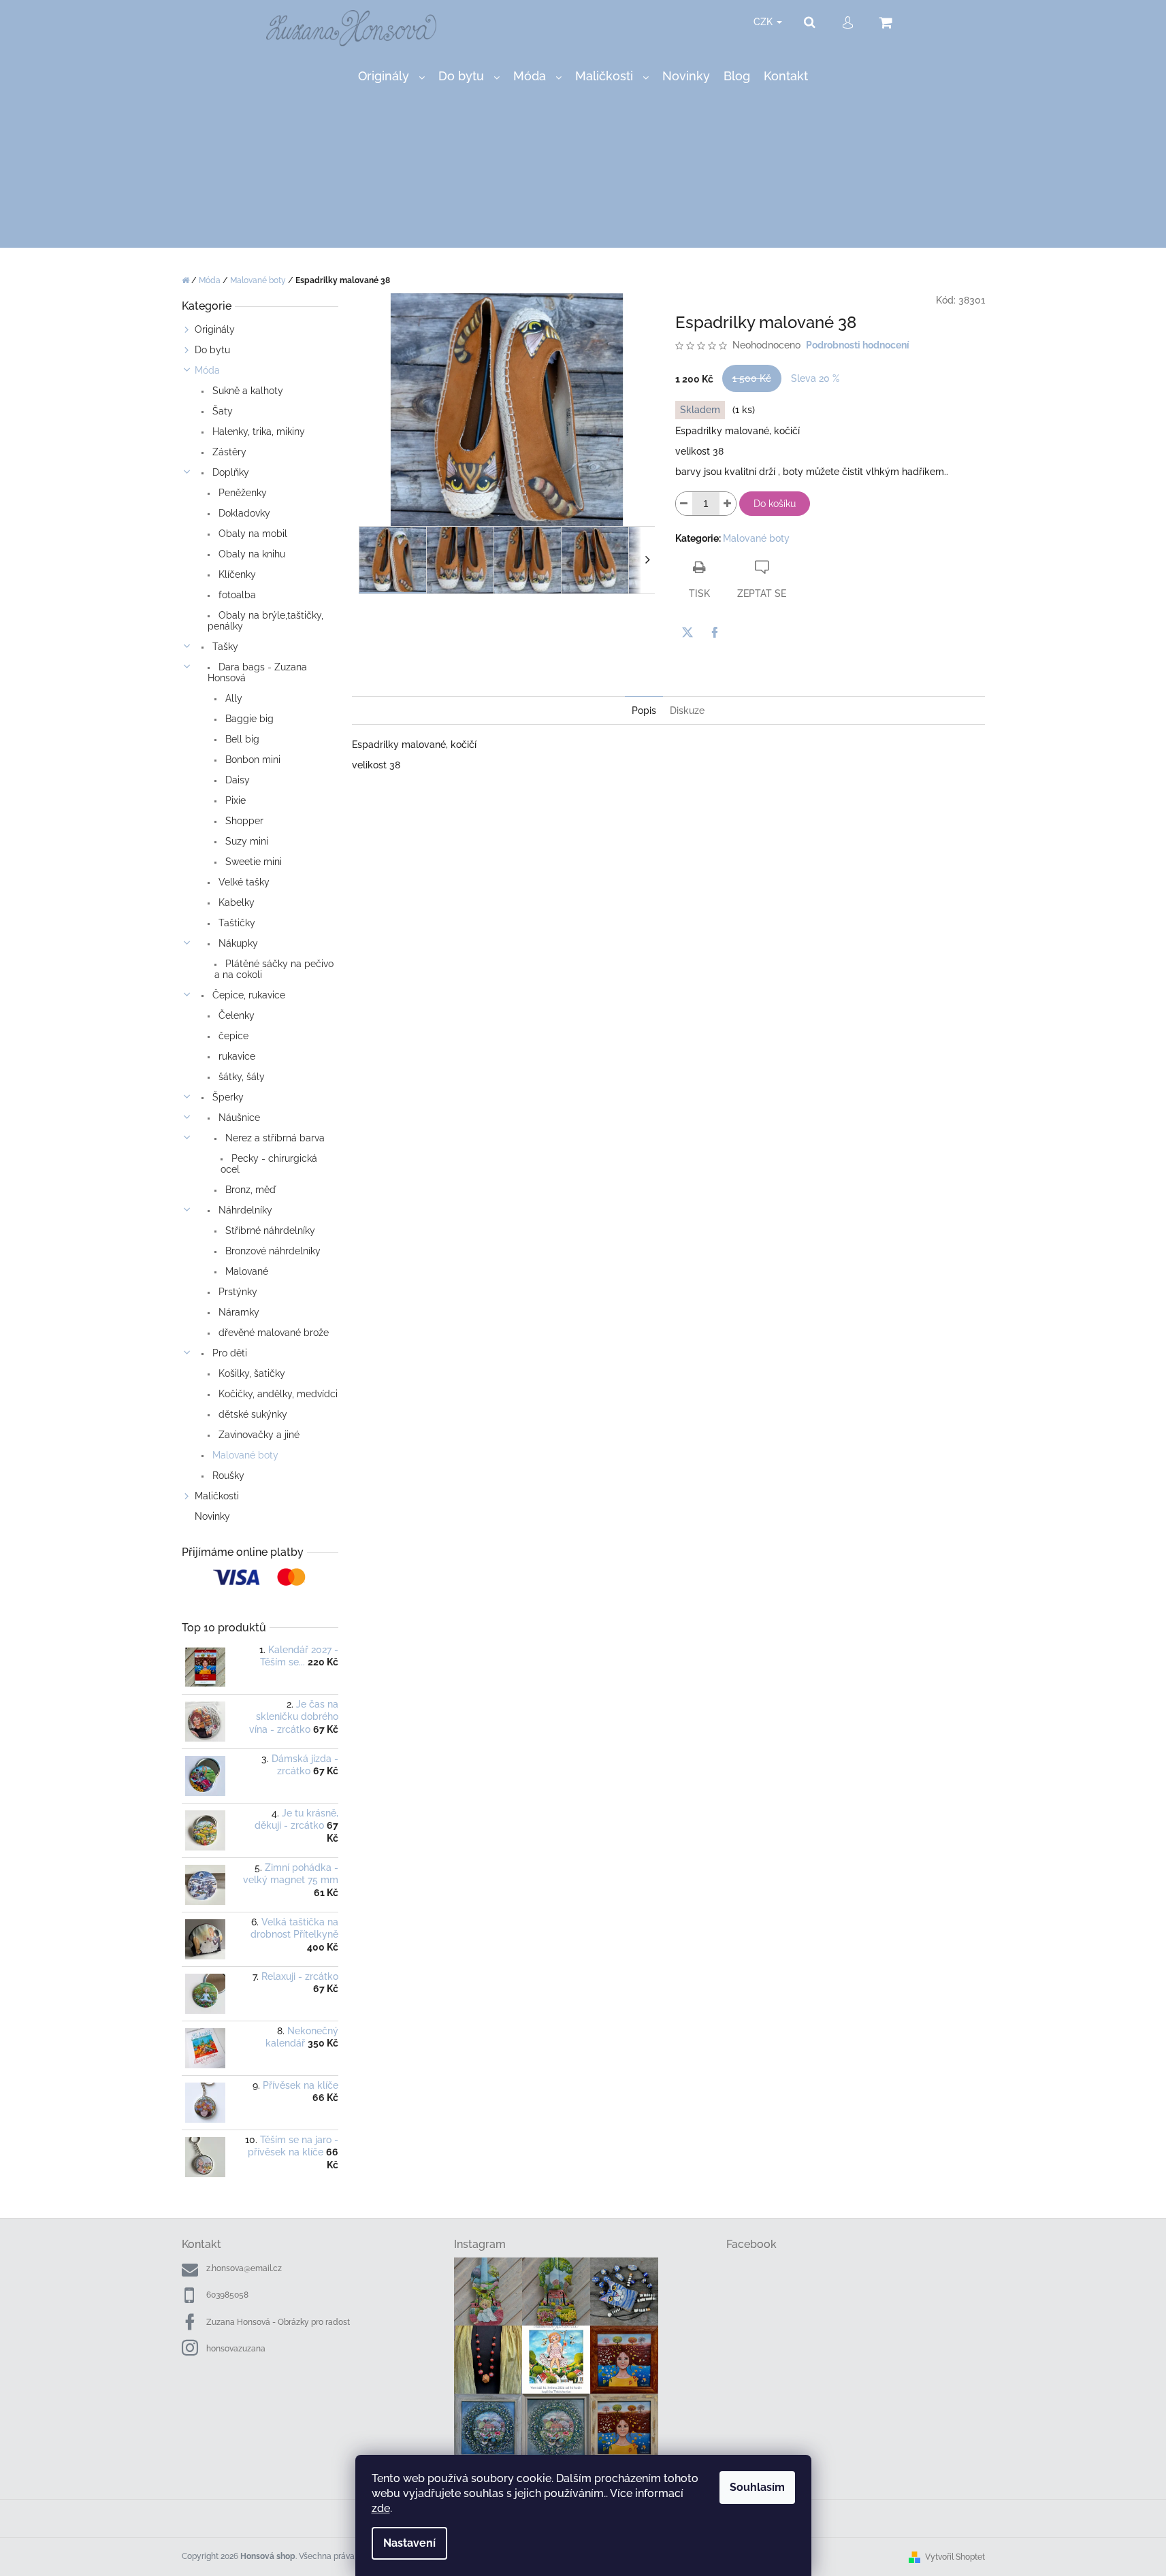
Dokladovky (243, 513)
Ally (232, 698)
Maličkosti (217, 1496)
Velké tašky (243, 882)
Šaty (221, 411)
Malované (245, 1271)
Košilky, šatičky (250, 1373)
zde (381, 2508)
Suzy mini (245, 841)
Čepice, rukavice (247, 995)
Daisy (236, 780)
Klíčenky (236, 574)
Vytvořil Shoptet (955, 2557)
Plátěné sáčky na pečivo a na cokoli (274, 969)
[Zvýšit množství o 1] (728, 504)
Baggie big (248, 719)
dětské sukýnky (252, 1414)
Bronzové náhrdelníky (272, 1251)
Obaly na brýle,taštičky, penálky (265, 621)
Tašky (224, 647)
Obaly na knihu (250, 554)
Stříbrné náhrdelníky (269, 1230)
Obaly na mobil (252, 534)
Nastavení (409, 2543)
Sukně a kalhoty (246, 391)
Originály (215, 329)
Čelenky (235, 1015)
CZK (764, 22)
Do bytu (212, 350)
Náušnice (238, 1118)
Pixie (234, 800)
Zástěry (228, 452)
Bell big (241, 739)
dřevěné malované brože (272, 1333)
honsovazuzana (236, 2349)
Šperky (227, 1097)
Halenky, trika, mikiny (257, 431)
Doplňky (229, 472)
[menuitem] (391, 77)
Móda (207, 370)
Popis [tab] (644, 711)
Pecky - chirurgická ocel (269, 1164)
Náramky (238, 1312)
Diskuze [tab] (687, 711)
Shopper (243, 821)
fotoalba (236, 595)
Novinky (212, 1516)
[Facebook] (715, 632)
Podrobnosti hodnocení (858, 345)
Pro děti (228, 1353)
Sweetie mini (252, 862)
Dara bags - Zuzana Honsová (257, 672)
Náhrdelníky (244, 1210)
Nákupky (237, 943)
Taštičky (236, 923)
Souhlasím (757, 2487)
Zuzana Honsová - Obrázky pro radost (278, 2322)
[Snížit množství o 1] (684, 504)
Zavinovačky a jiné (258, 1435)
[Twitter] (687, 632)
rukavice (236, 1056)
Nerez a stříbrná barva (274, 1138)
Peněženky (241, 493)
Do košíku (775, 504)
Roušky (227, 1476)
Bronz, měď (249, 1190)
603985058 (227, 2295)
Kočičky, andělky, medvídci (277, 1394)
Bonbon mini (252, 760)
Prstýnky (237, 1292)
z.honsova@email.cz (244, 2268)
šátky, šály (240, 1077)
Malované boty (244, 1455)
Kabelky (235, 902)
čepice (232, 1036)
